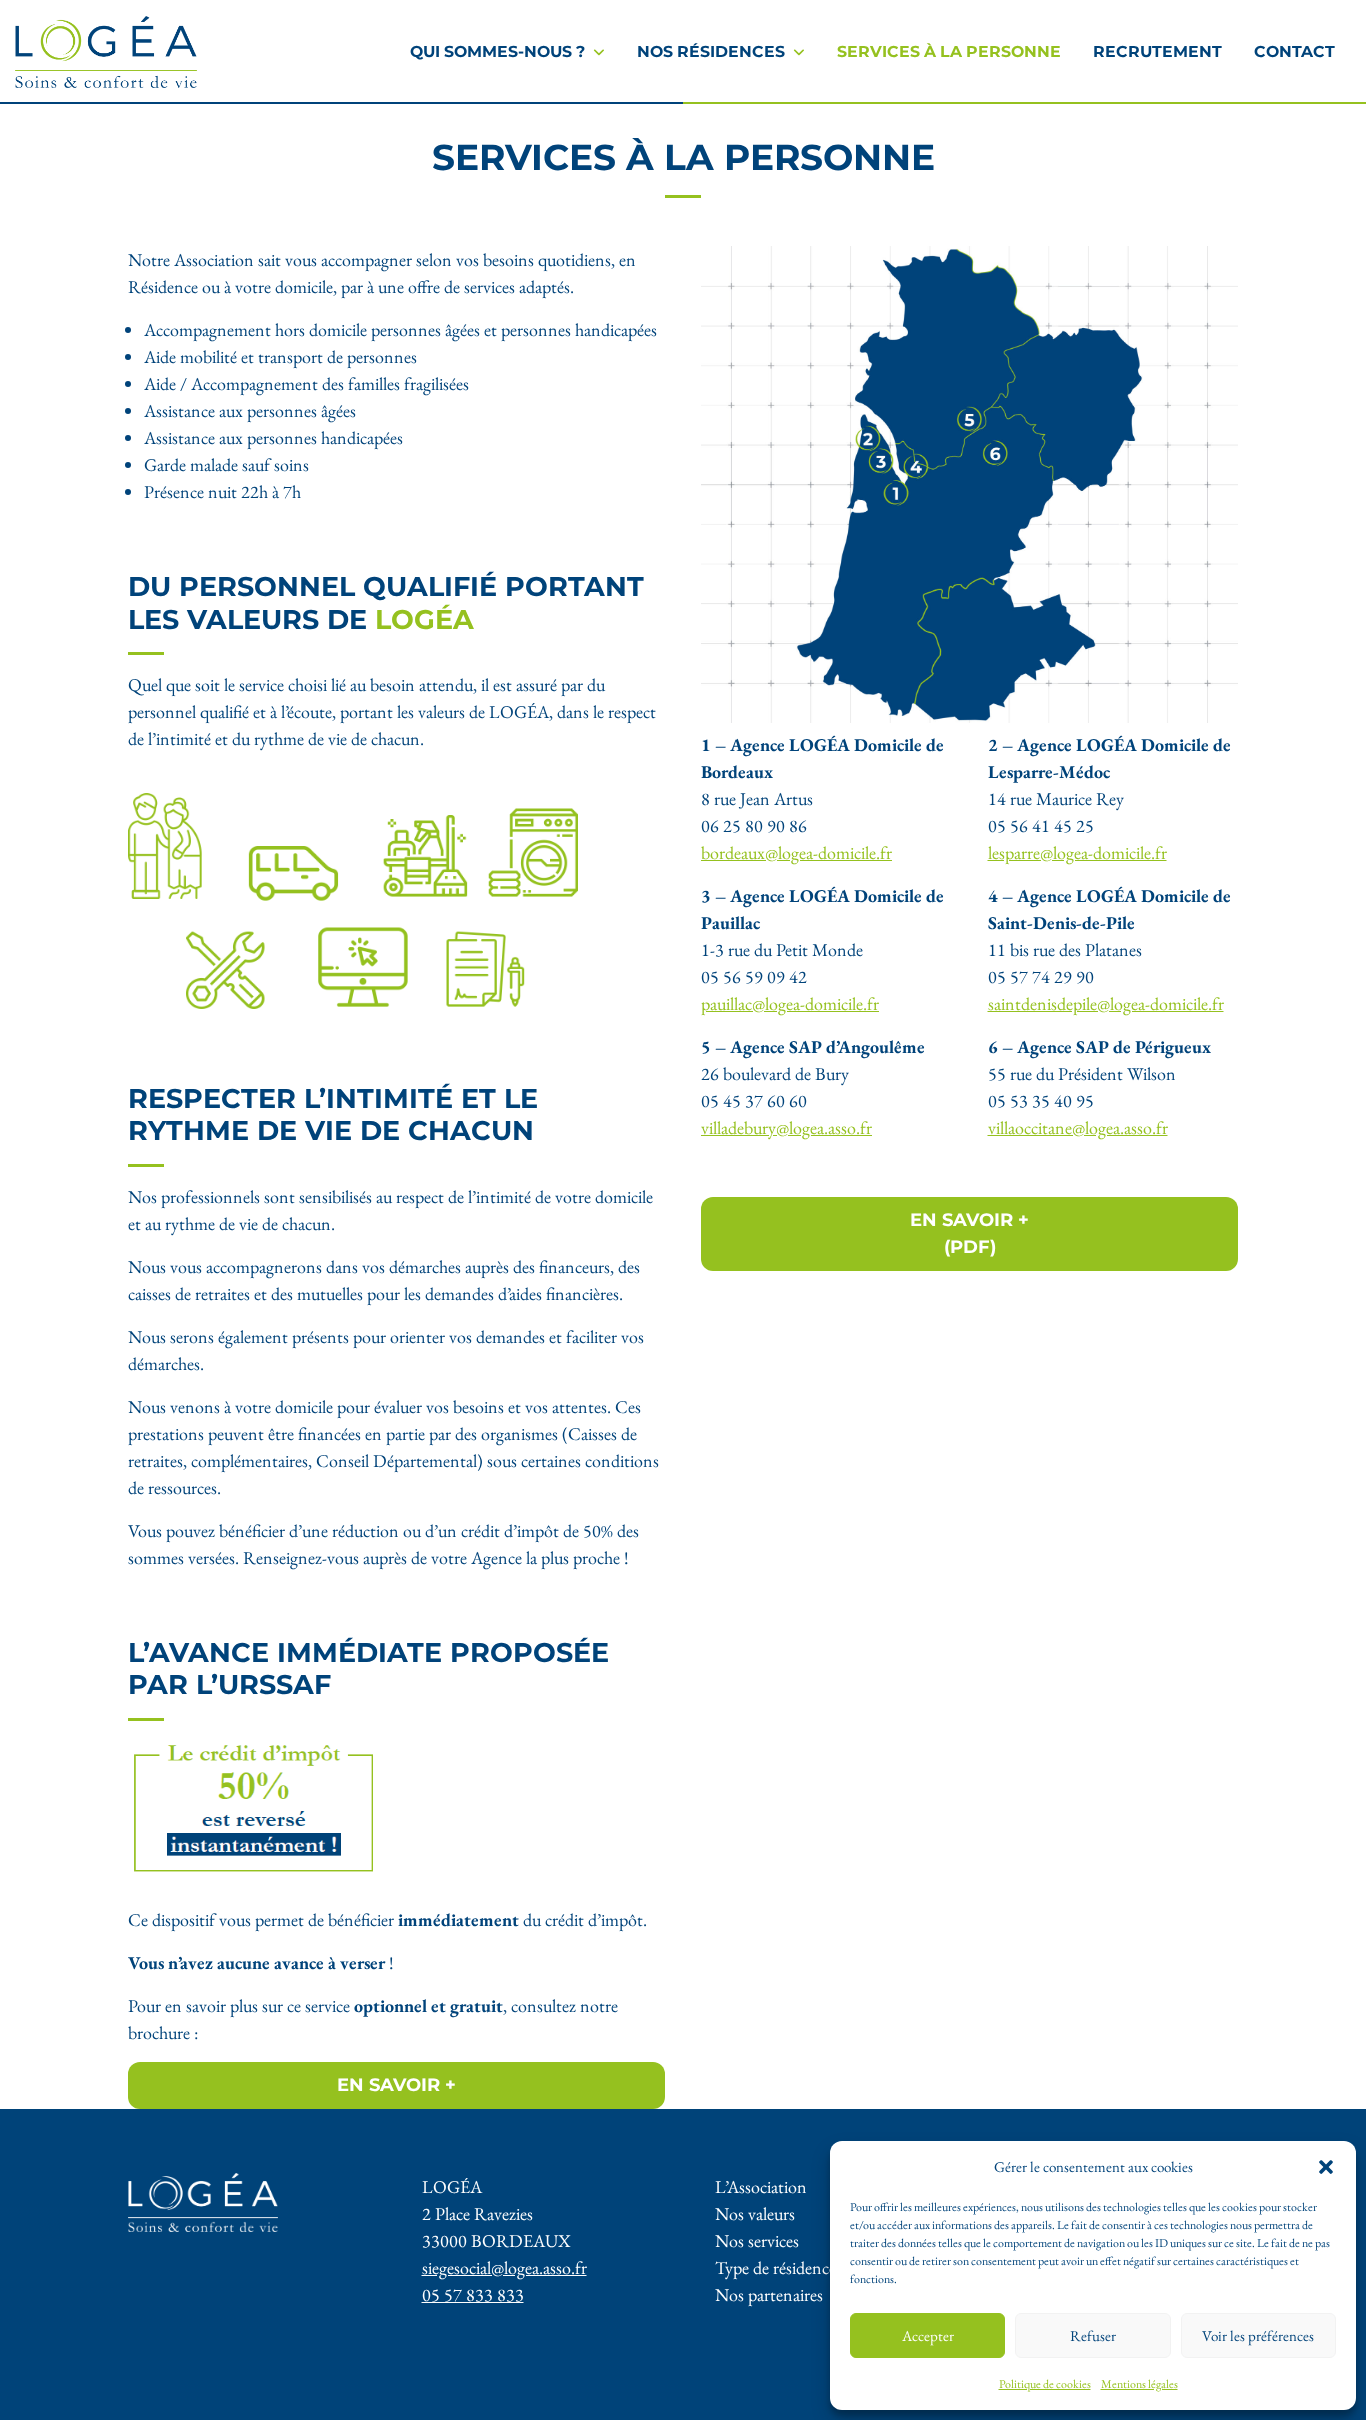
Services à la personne (949, 51)
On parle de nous (464, 31)
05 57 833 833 (473, 2294)
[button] (1326, 2167)
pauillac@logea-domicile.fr (790, 1003)
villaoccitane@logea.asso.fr (1078, 1127)
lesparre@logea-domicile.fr (1077, 852)
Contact (1294, 51)
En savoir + (396, 2085)
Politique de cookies (1045, 2384)
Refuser (1093, 2335)
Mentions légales (1139, 2384)
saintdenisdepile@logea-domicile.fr (1106, 1003)
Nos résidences (711, 51)
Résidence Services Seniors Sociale (718, 22)
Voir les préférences (1258, 2335)
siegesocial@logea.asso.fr (504, 2267)
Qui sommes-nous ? (497, 51)
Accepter (928, 2335)
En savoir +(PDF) (969, 1233)
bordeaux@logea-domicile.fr (796, 852)
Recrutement (1157, 51)
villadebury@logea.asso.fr (786, 1127)
